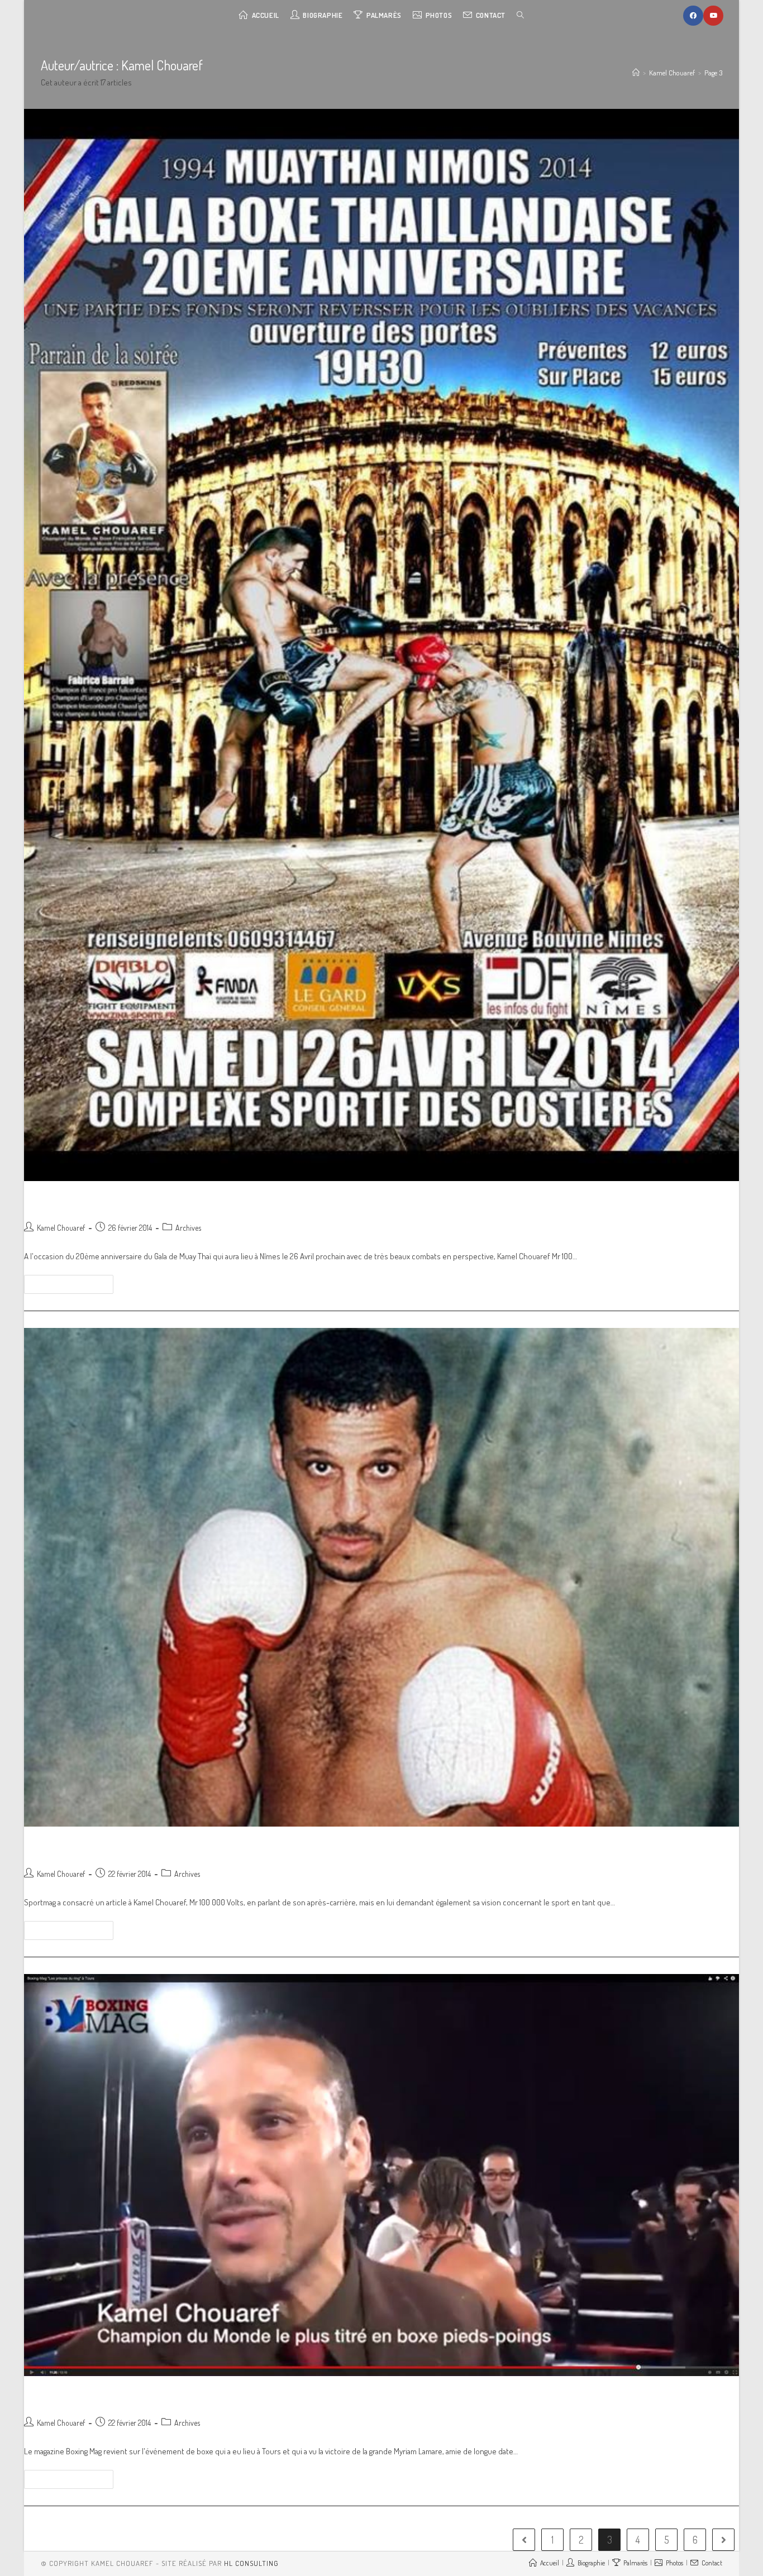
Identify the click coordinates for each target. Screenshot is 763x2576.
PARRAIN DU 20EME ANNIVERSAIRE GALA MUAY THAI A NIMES (201, 1201)
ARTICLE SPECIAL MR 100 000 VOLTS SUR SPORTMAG (176, 1847)
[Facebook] (693, 16)
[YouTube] (713, 16)
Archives (188, 1228)
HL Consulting (251, 2563)
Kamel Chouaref (61, 1228)
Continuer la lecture (65, 1284)
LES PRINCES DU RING (87, 2396)
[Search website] (520, 15)
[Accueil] (636, 73)
